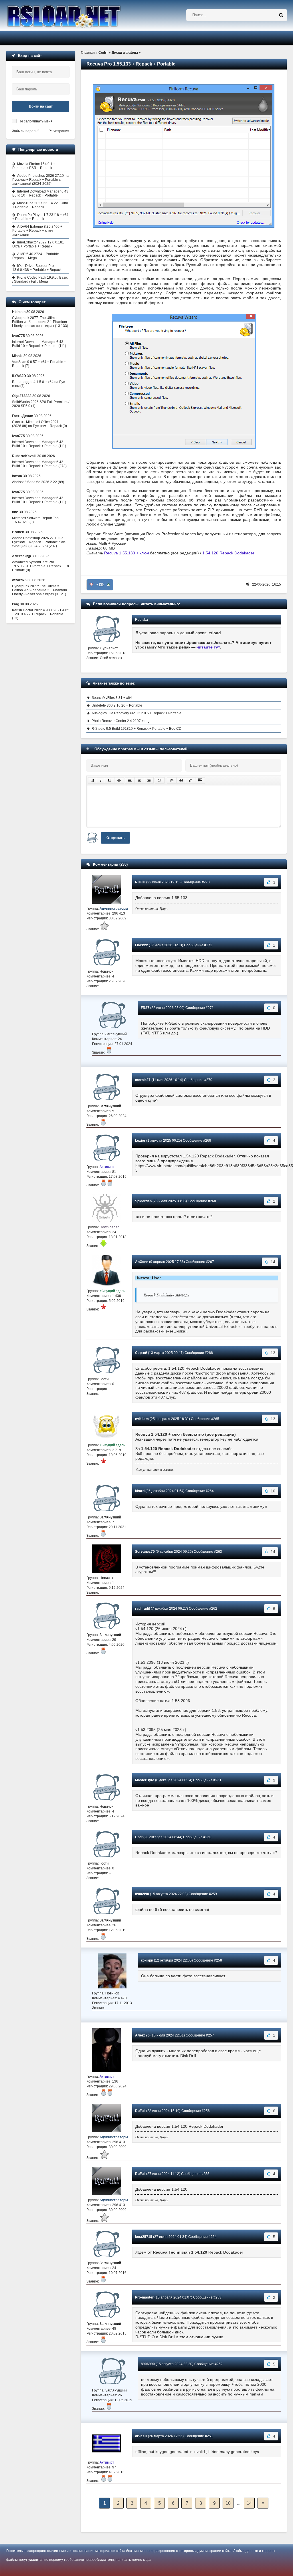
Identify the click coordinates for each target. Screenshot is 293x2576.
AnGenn (142, 1262)
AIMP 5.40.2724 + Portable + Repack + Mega (37, 256)
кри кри (147, 1960)
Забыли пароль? (26, 131)
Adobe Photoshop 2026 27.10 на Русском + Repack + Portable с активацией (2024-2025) (40, 180)
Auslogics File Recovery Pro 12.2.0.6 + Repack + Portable (136, 713)
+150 (100, 585)
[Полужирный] (93, 780)
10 (228, 2503)
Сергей (141, 1353)
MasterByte (145, 1780)
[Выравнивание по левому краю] (130, 780)
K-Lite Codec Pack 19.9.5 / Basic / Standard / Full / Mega (40, 279)
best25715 (144, 2237)
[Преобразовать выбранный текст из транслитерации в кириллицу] (191, 780)
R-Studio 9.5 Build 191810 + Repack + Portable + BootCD (136, 729)
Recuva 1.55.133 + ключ (126, 553)
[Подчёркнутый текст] (110, 780)
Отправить (115, 838)
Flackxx (141, 945)
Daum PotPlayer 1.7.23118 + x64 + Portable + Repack (40, 217)
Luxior (140, 1141)
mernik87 (143, 1080)
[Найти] (281, 15)
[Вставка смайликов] (160, 780)
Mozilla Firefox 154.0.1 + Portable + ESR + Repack (34, 166)
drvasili (141, 2436)
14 (249, 2503)
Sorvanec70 (145, 1552)
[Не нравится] (91, 585)
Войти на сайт (41, 106)
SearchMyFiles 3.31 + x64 (112, 698)
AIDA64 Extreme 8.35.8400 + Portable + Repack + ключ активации (37, 231)
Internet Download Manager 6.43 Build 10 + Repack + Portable (40, 193)
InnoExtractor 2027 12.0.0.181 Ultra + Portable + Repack (38, 244)
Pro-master (144, 2297)
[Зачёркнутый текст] (119, 780)
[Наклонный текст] (101, 780)
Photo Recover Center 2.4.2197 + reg (121, 721)
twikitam (142, 1419)
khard (140, 1491)
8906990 (142, 1894)
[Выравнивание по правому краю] (149, 780)
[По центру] (139, 780)
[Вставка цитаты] (181, 780)
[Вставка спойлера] (200, 780)
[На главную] (78, 15)
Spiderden (143, 1201)
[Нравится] (108, 585)
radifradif (142, 1609)
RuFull (140, 882)
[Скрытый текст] (172, 780)
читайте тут (208, 647)
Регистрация (59, 131)
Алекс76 (142, 2035)
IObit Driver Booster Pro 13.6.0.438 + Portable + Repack (37, 268)
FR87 (145, 1008)
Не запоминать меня (36, 121)
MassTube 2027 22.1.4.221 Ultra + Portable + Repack (40, 205)
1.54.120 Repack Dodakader (228, 553)
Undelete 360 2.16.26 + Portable (117, 705)
